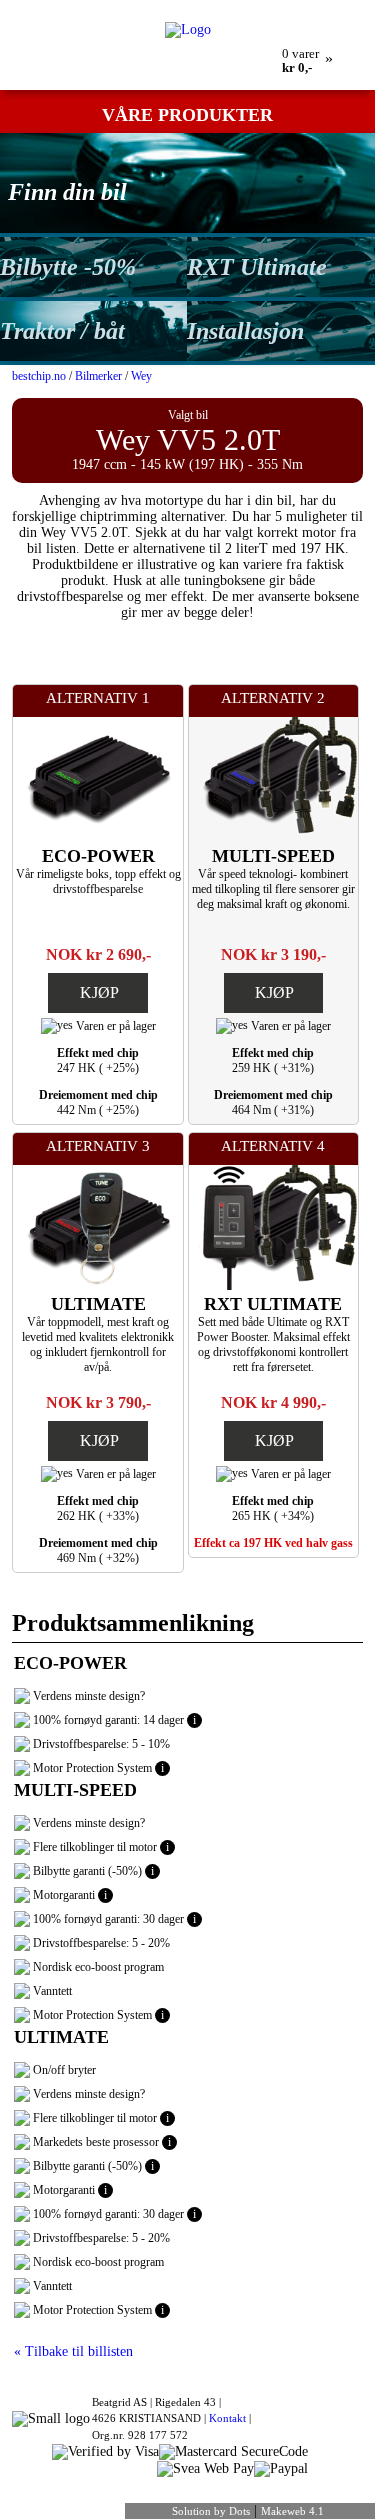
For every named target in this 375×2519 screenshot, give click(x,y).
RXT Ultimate (257, 267)
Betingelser (283, 7)
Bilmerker (98, 376)
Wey (141, 376)
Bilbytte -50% (68, 267)
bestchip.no (39, 376)
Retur (159, 7)
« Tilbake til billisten (73, 2351)
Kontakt (227, 2418)
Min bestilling (99, 7)
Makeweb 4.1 (292, 2511)
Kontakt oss (214, 7)
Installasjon (245, 331)
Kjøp (99, 992)
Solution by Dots (211, 2511)
